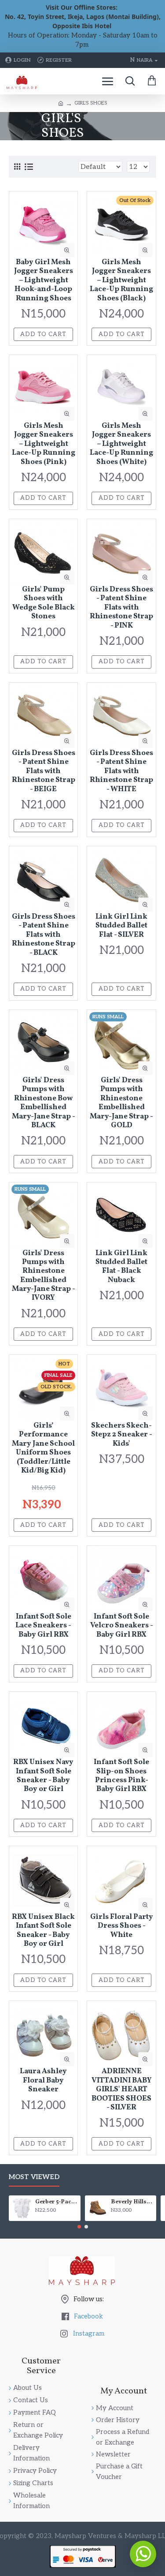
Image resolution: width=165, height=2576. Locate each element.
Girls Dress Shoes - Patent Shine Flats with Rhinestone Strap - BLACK (44, 935)
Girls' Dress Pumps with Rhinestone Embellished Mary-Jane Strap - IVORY (44, 1276)
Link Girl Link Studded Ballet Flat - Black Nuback (121, 1267)
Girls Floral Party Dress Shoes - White (122, 1926)
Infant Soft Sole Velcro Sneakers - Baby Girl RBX (122, 1626)
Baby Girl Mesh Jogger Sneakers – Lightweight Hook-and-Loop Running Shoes (44, 280)
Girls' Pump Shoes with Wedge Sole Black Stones (44, 603)
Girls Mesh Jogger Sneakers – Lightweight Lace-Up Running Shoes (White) (121, 444)
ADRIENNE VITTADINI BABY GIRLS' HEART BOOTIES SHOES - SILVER (122, 2090)
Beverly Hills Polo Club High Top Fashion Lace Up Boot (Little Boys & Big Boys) (132, 2202)
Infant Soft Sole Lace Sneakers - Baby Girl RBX (43, 1626)
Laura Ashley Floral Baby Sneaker (43, 2081)
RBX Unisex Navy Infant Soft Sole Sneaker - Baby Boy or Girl (43, 1776)
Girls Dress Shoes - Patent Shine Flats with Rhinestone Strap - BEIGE (44, 771)
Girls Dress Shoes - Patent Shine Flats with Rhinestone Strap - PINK (121, 608)
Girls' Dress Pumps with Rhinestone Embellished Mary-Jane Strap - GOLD (121, 1103)
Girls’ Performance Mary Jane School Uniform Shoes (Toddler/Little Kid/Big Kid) (43, 1448)
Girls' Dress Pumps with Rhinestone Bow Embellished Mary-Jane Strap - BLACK (44, 1103)
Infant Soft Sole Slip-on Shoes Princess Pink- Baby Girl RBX (121, 1776)
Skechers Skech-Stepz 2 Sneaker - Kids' (122, 1435)
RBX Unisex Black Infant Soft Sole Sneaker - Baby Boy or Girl (43, 1931)
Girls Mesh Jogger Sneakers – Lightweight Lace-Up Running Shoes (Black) (121, 280)
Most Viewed (34, 2177)
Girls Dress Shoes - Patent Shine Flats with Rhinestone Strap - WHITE (121, 771)
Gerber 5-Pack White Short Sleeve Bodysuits (56, 2202)
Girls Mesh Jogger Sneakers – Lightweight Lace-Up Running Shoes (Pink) (44, 444)
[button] (79, 2227)
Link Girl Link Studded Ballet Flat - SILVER (121, 926)
